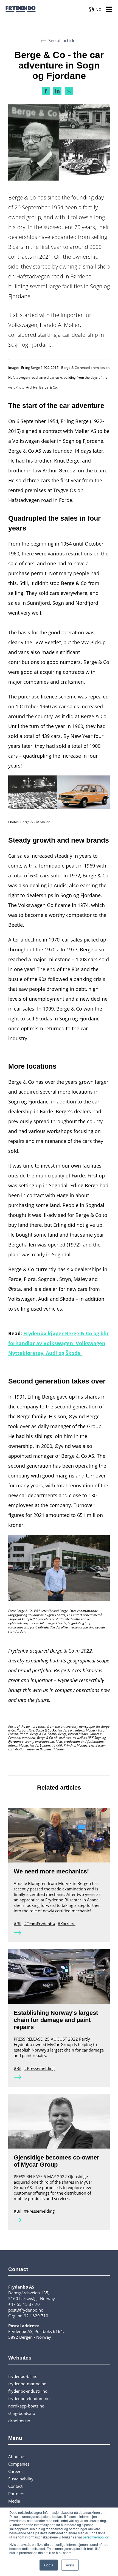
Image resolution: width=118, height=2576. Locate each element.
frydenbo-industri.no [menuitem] (28, 2391)
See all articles (63, 41)
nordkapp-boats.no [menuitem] (26, 2406)
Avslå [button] (70, 2565)
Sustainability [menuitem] (21, 2479)
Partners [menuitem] (16, 2494)
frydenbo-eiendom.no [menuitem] (29, 2398)
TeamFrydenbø (41, 1924)
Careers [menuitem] (15, 2471)
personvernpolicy (96, 2537)
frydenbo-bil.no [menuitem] (23, 2376)
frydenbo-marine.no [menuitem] (27, 2384)
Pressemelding (41, 2068)
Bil (19, 1924)
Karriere (68, 1924)
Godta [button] (49, 2565)
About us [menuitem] (17, 2457)
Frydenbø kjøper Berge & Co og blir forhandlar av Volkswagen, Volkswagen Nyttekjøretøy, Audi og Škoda (59, 1343)
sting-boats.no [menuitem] (22, 2413)
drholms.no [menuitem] (19, 2421)
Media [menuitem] (14, 2501)
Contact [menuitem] (15, 2486)
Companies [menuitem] (19, 2464)
